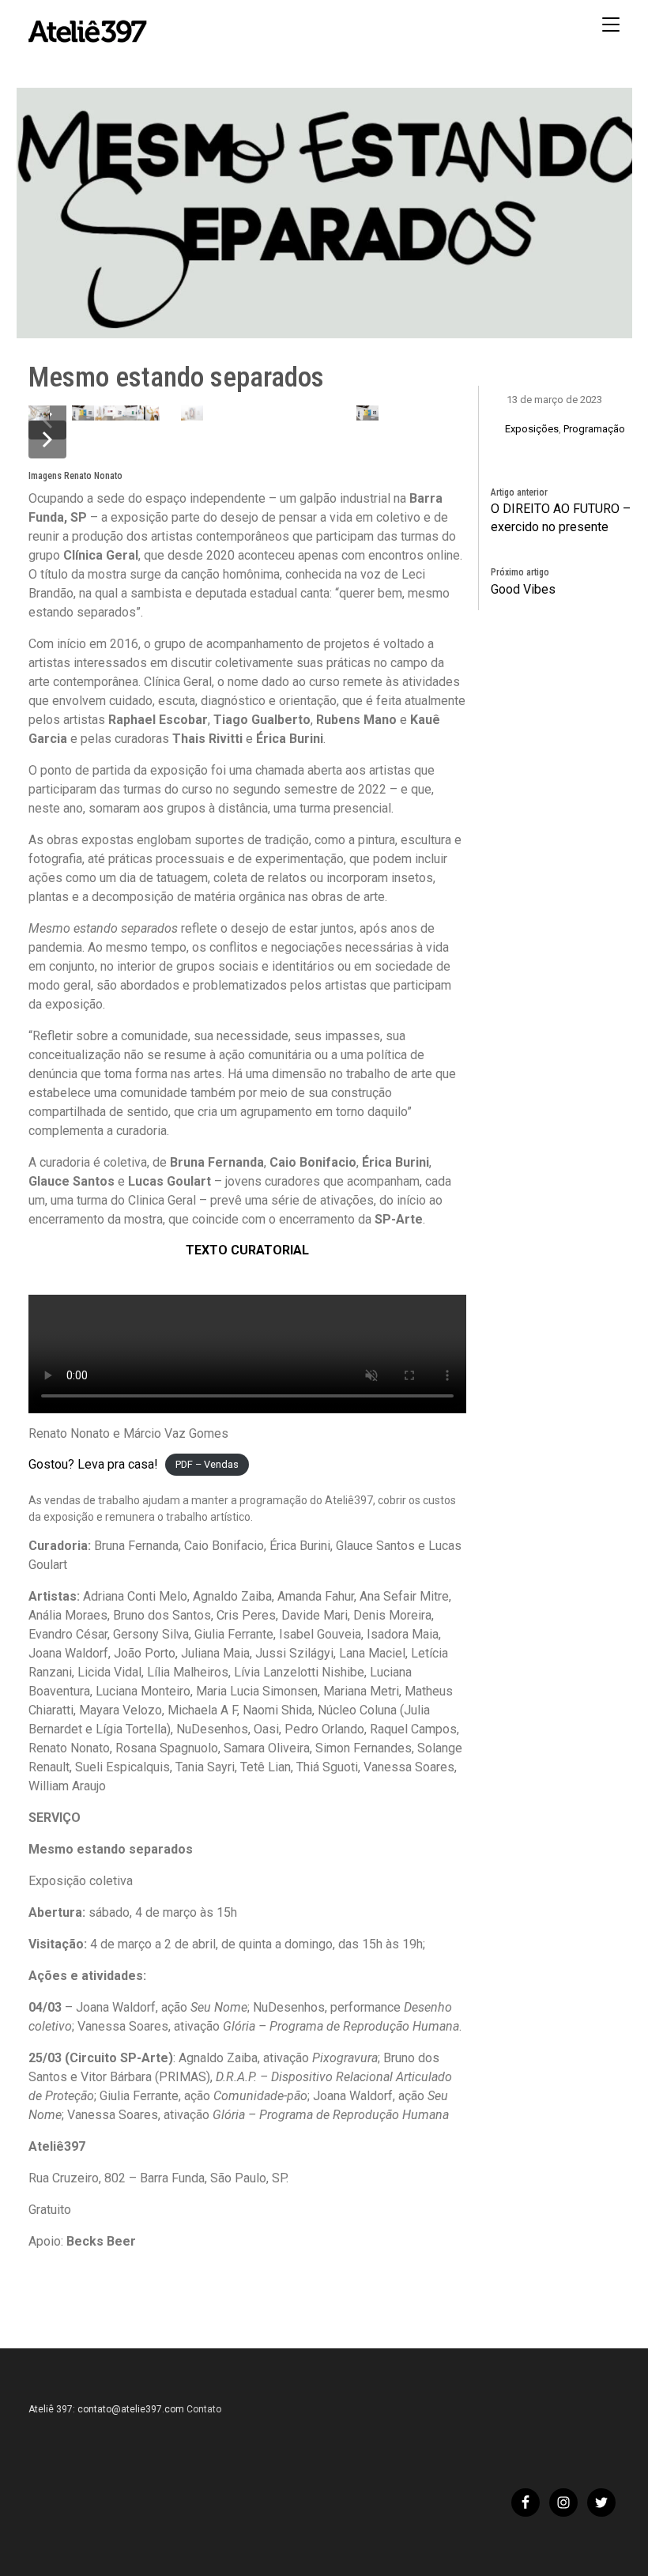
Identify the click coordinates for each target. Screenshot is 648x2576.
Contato (204, 2409)
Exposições (532, 429)
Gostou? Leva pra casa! (93, 1464)
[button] (47, 439)
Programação (594, 429)
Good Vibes (523, 589)
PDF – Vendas (207, 1465)
